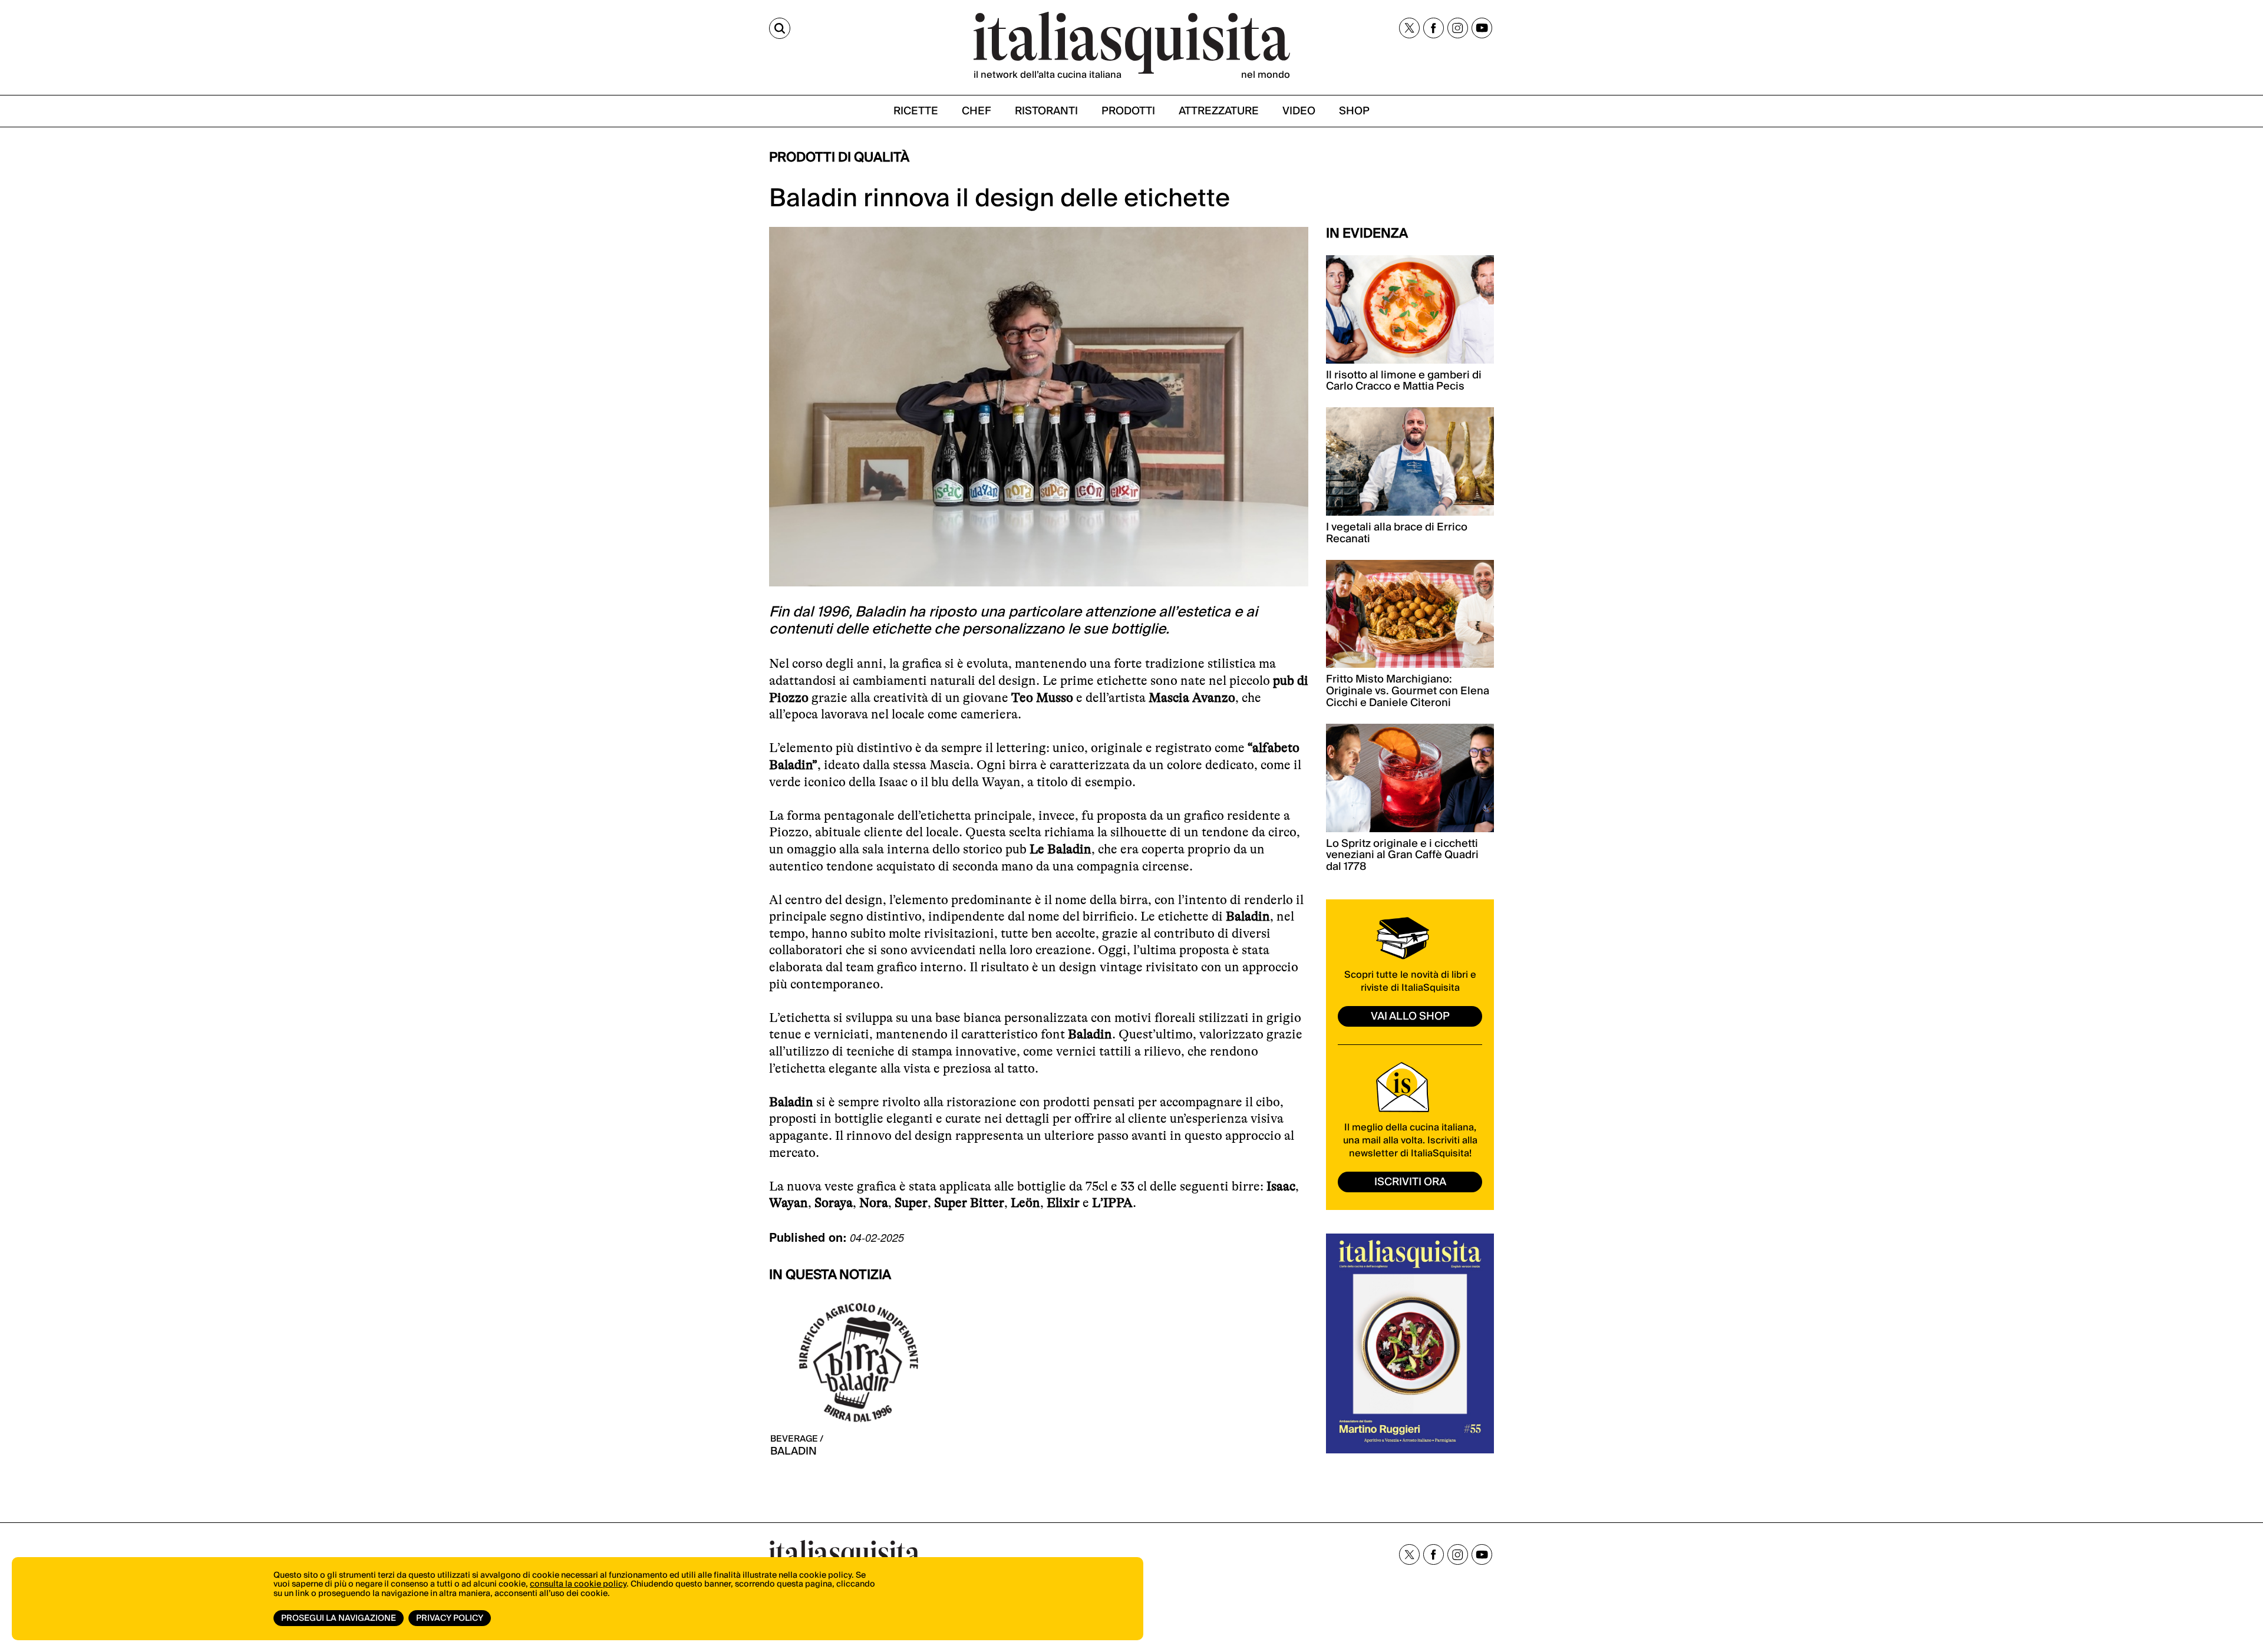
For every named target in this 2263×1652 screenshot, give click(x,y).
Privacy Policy (450, 1618)
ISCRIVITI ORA (1410, 1182)
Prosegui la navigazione (339, 1618)
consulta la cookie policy (578, 1584)
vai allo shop (1410, 1016)
